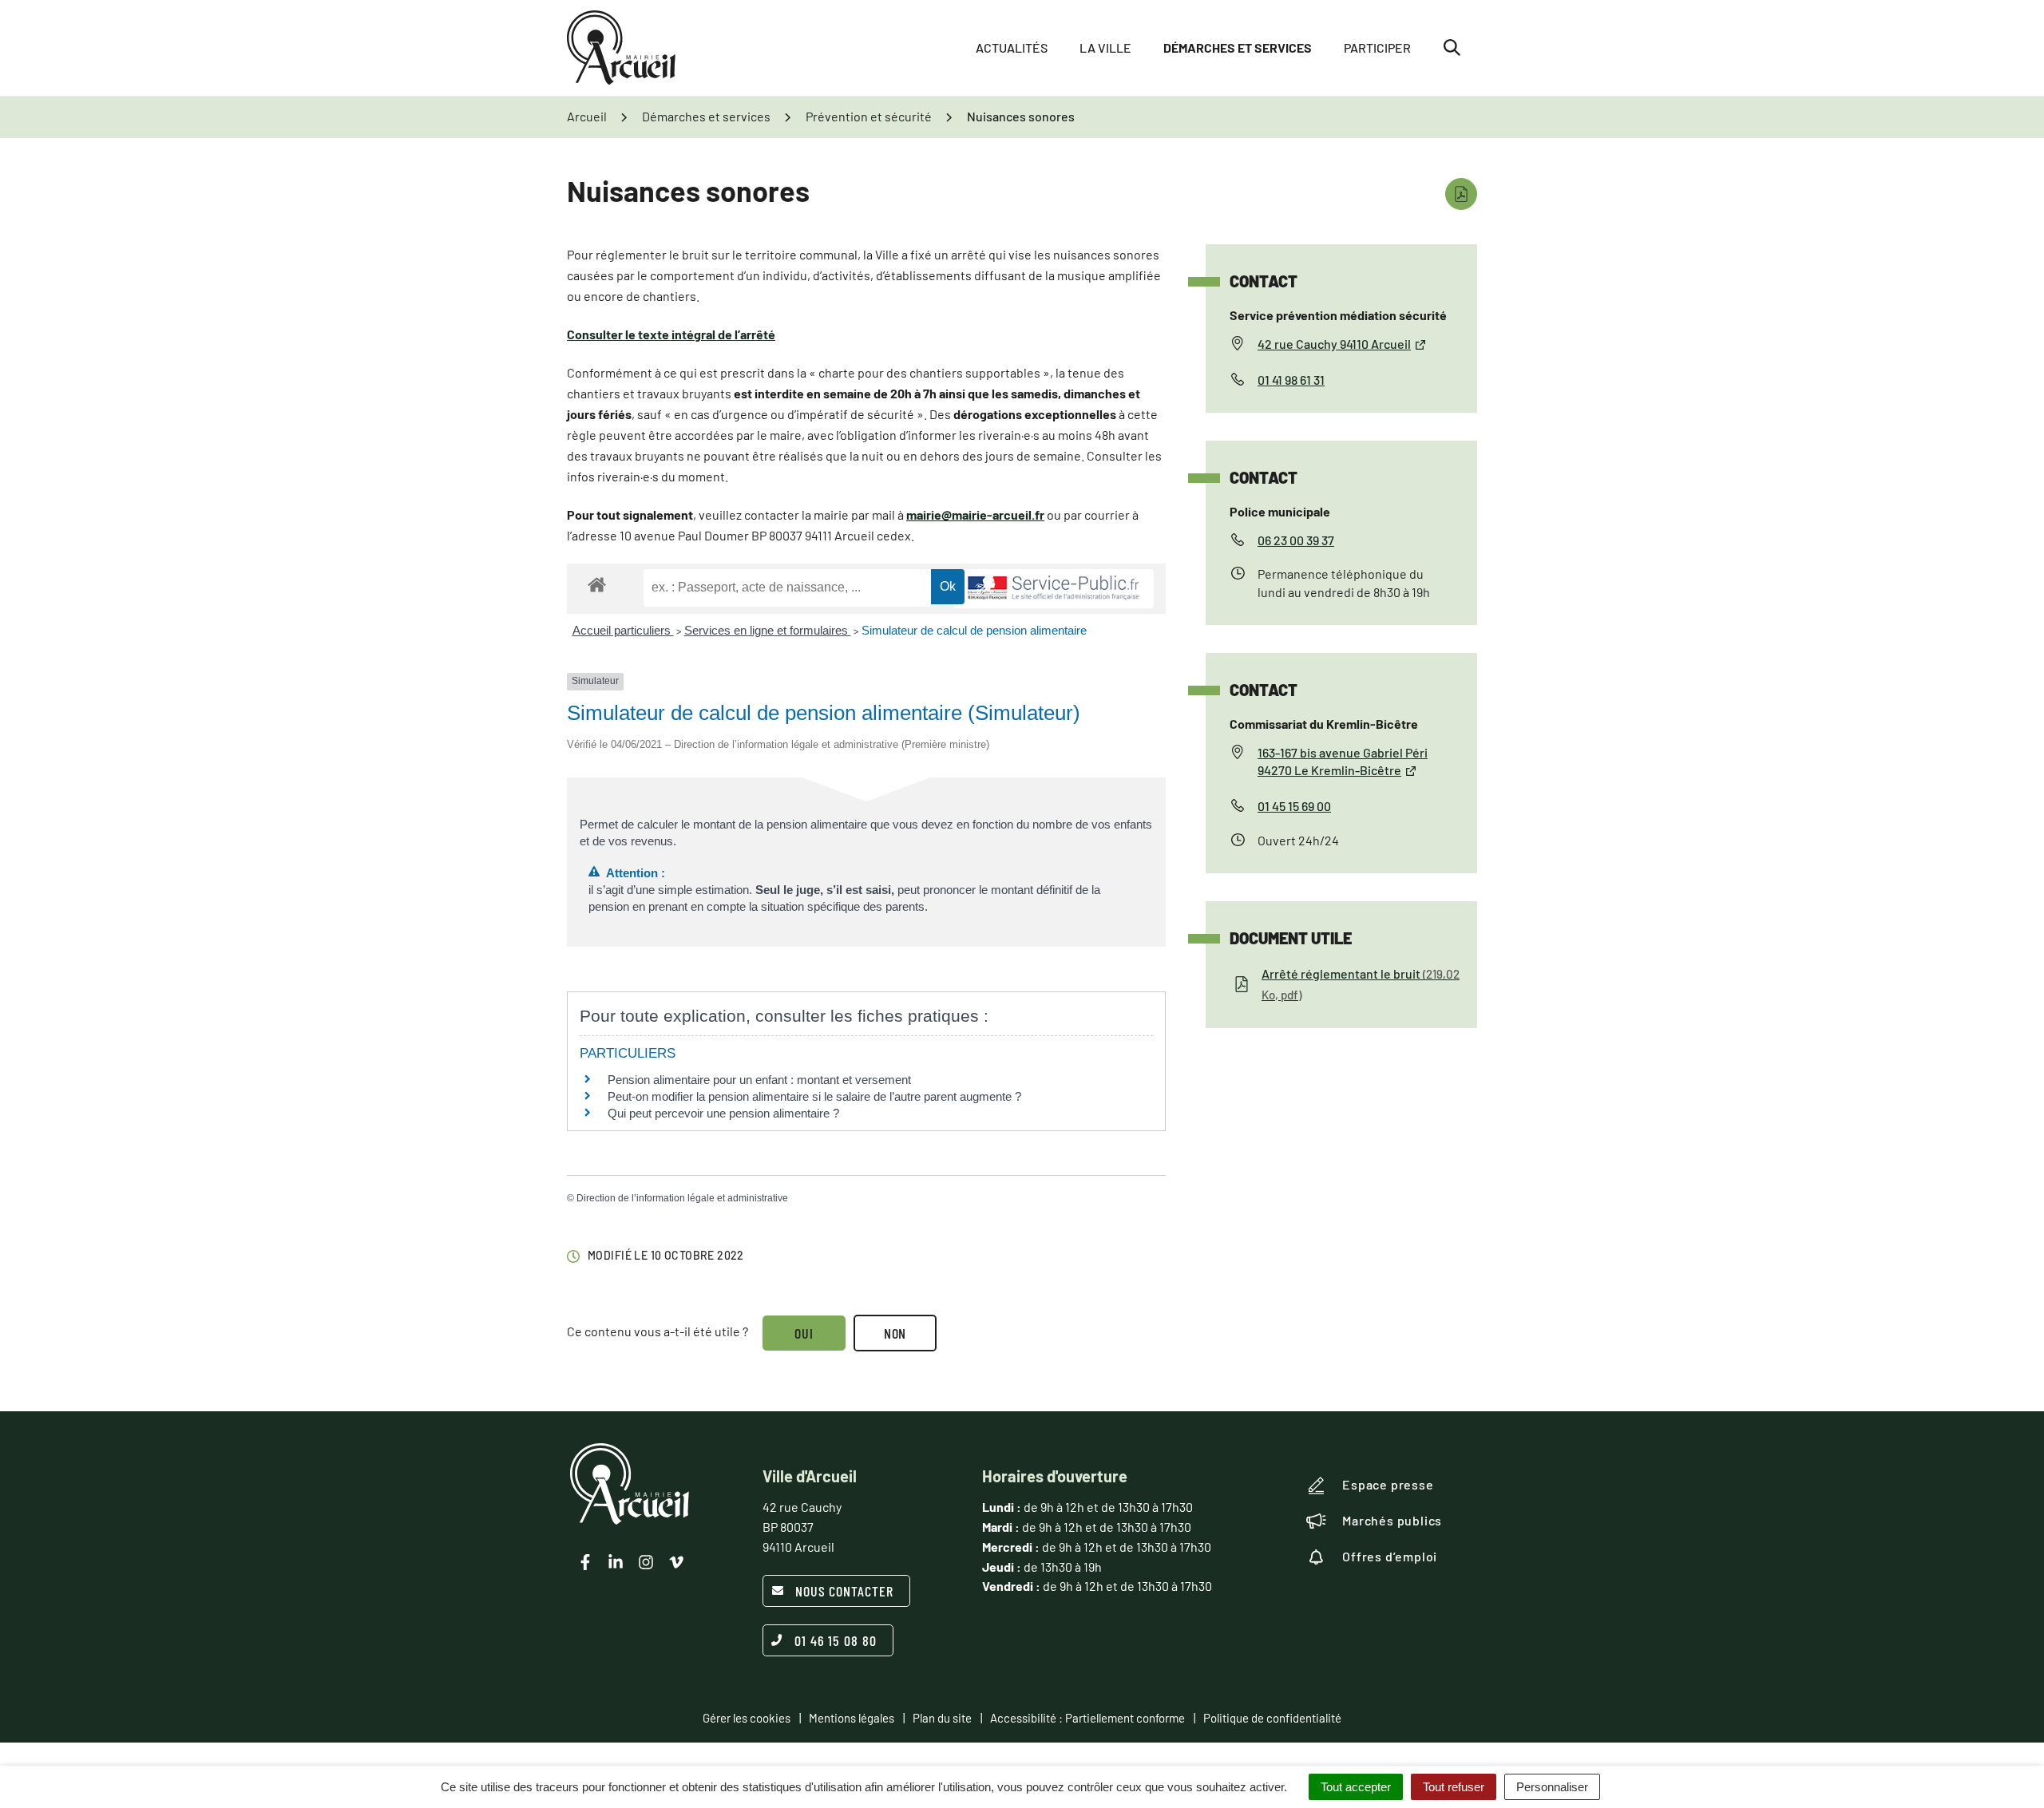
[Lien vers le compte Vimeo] (676, 1562)
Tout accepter (1356, 1787)
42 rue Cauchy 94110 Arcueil (1334, 344)
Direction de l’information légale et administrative (682, 1198)
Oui (804, 1333)
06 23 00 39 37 (1296, 540)
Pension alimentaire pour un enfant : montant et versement (759, 1080)
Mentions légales (852, 1718)
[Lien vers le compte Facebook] (585, 1562)
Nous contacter (844, 1591)
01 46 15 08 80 (836, 1640)
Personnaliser (1552, 1787)
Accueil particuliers (623, 630)
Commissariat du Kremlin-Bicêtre (1324, 724)
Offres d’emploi (1390, 1556)
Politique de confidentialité (1272, 1718)
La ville (1105, 47)
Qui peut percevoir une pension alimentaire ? (723, 1113)
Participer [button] (1377, 47)
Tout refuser (1454, 1787)
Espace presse (1388, 1484)
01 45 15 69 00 (1294, 806)
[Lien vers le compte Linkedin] (616, 1562)
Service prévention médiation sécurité (1338, 315)
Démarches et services (1238, 47)
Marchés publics (1392, 1520)
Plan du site (942, 1718)
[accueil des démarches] (597, 584)
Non (895, 1333)
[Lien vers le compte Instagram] (646, 1562)
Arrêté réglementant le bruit (1361, 984)
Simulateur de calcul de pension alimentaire (974, 630)
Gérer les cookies (747, 1718)
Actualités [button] (1012, 47)
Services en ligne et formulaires (768, 630)
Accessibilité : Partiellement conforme (1087, 1718)
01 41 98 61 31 (1291, 380)
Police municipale (1280, 511)
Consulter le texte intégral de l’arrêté (671, 334)
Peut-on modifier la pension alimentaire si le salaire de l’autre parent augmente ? (814, 1096)
